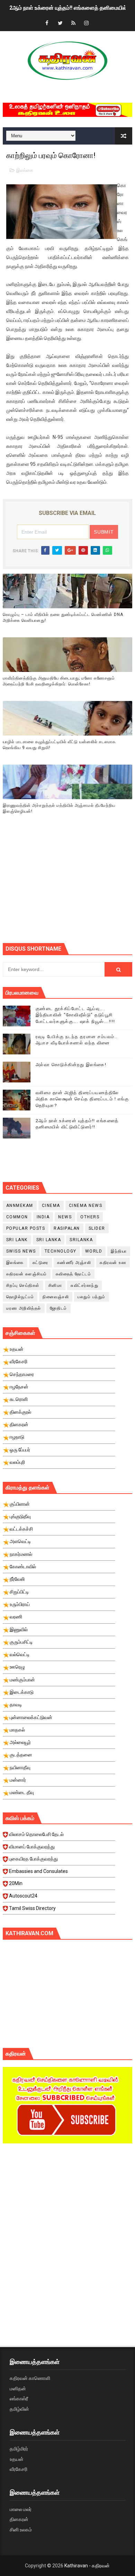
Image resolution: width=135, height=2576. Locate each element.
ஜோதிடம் (58, 1308)
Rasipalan (67, 1228)
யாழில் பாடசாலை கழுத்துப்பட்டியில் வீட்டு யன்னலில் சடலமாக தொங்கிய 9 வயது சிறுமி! (59, 745)
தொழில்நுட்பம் (20, 1297)
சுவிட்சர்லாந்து (84, 1285)
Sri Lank (17, 1240)
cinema (51, 1206)
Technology (61, 1251)
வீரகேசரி (19, 2469)
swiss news (21, 1251)
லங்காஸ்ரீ (19, 2399)
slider (97, 1228)
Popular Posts (26, 1228)
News (65, 1217)
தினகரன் (19, 2519)
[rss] (73, 23)
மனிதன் (18, 2389)
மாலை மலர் (21, 2509)
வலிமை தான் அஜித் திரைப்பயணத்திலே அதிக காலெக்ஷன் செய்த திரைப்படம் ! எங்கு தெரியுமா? (82, 1099)
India (43, 1217)
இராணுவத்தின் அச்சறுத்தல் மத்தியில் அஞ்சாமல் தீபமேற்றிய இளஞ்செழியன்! (59, 808)
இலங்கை (25, 170)
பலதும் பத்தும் (92, 1297)
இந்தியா (119, 1251)
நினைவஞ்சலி (56, 1297)
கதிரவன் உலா (113, 1263)
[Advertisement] (69, 888)
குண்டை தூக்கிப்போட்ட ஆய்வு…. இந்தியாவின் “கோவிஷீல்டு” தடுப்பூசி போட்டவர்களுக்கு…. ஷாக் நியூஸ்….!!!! (75, 1015)
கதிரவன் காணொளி (30, 2378)
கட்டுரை (40, 1263)
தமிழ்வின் (19, 2409)
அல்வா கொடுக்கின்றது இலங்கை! (71, 1065)
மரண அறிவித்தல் (24, 1308)
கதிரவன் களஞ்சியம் (27, 1274)
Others (90, 1217)
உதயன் (17, 2459)
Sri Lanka (49, 1240)
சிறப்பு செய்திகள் (23, 1285)
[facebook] (47, 23)
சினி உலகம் (21, 2530)
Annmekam (20, 1206)
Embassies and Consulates (38, 1871)
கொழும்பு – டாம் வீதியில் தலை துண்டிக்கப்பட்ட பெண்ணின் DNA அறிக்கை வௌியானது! (63, 617)
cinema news (86, 1206)
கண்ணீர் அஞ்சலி (74, 1263)
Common (17, 1217)
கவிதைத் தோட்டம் (74, 1274)
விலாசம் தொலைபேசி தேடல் (36, 1834)
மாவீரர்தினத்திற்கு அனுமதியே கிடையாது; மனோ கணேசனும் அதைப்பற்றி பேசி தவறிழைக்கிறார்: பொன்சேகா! (59, 681)
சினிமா (55, 1285)
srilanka (81, 1240)
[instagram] (87, 23)
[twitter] (60, 23)
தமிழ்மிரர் (19, 2449)
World (94, 1251)
